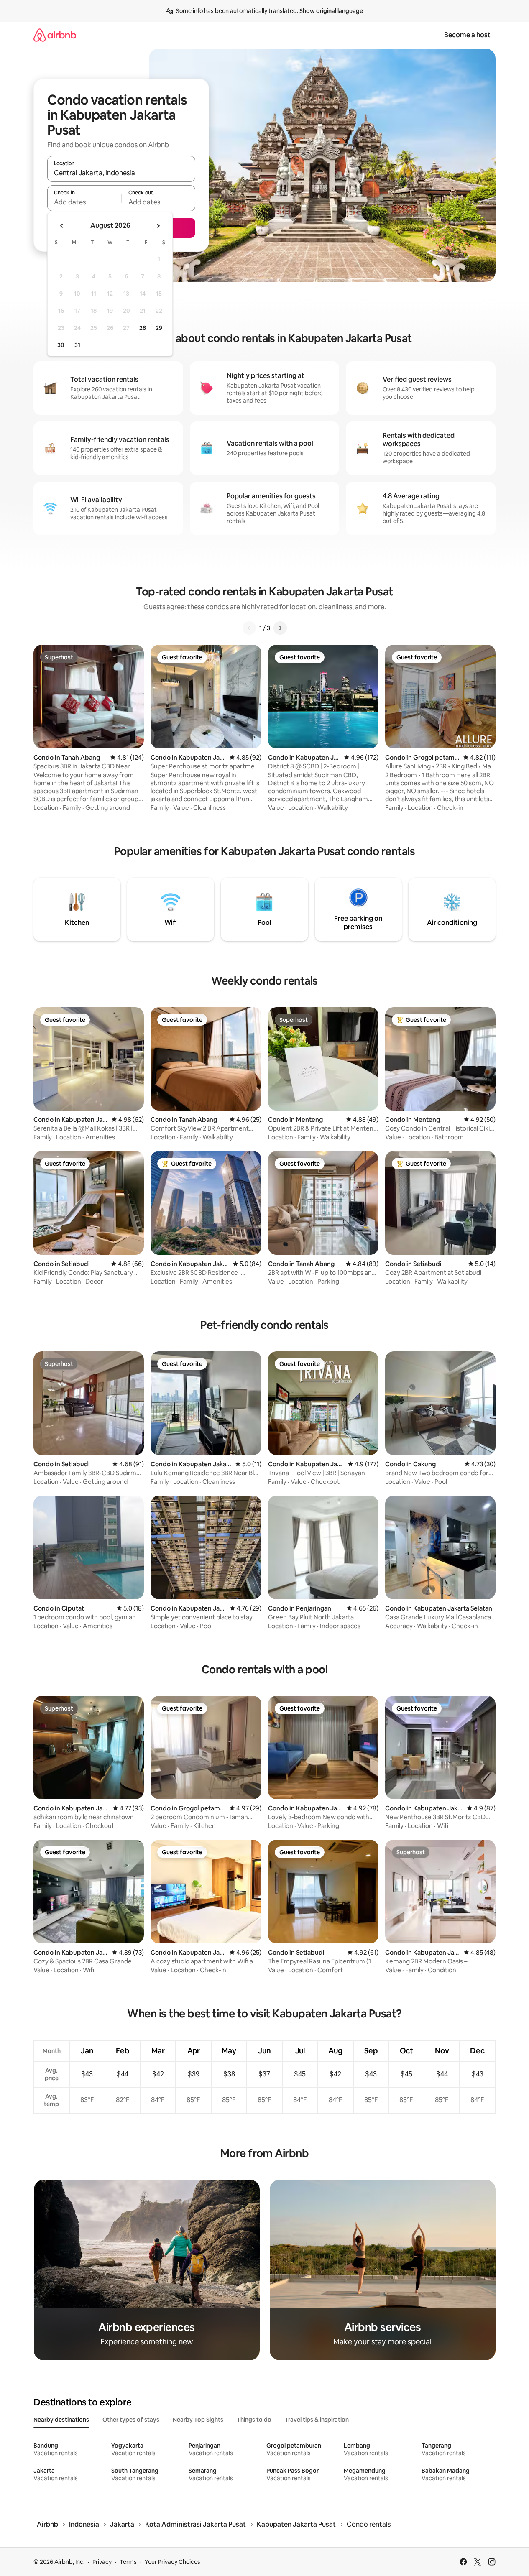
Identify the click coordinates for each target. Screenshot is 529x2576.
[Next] (280, 628)
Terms (128, 2562)
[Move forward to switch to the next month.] (158, 226)
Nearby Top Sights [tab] (198, 2420)
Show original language (331, 11)
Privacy (102, 2562)
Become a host (467, 35)
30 (61, 345)
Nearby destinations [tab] (61, 2420)
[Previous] (249, 628)
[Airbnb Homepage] (55, 35)
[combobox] (121, 173)
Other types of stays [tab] (131, 2420)
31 (77, 345)
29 (159, 328)
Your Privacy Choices (172, 2562)
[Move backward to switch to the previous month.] (62, 226)
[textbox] (84, 202)
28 (143, 328)
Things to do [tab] (254, 2420)
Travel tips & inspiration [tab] (317, 2420)
